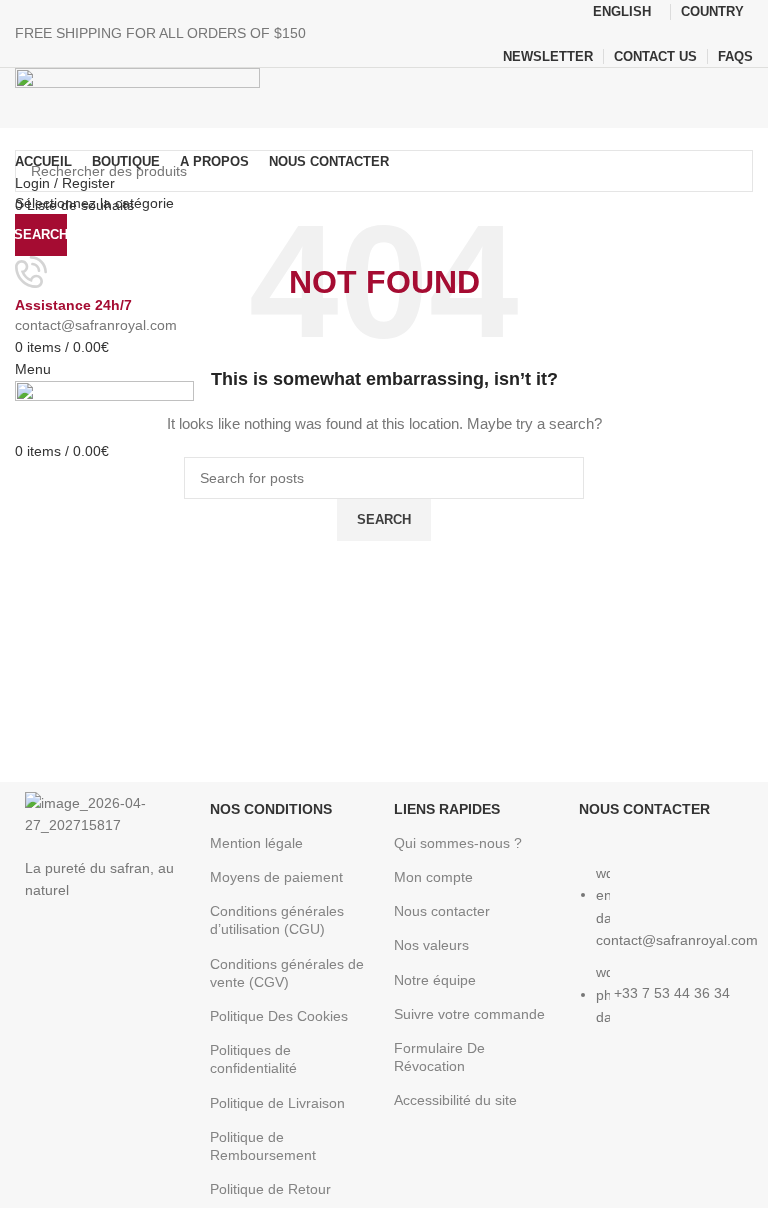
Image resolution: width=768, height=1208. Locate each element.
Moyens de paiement (276, 877)
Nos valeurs (431, 945)
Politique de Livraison (277, 1103)
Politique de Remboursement (263, 1146)
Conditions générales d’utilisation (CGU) (277, 920)
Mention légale (256, 843)
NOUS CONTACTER (644, 809)
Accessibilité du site (455, 1100)
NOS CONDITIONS (271, 809)
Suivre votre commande (469, 1014)
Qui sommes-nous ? (458, 843)
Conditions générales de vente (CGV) (287, 973)
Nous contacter (442, 911)
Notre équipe (435, 980)
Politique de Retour (270, 1189)
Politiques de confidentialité (253, 1059)
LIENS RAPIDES (447, 809)
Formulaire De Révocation (439, 1057)
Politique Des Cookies (279, 1016)
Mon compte (433, 877)
